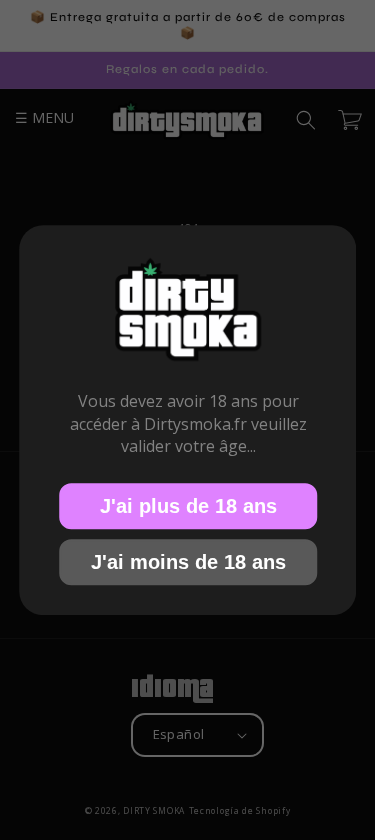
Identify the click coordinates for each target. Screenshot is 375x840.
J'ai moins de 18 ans (187, 562)
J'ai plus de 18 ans (187, 506)
